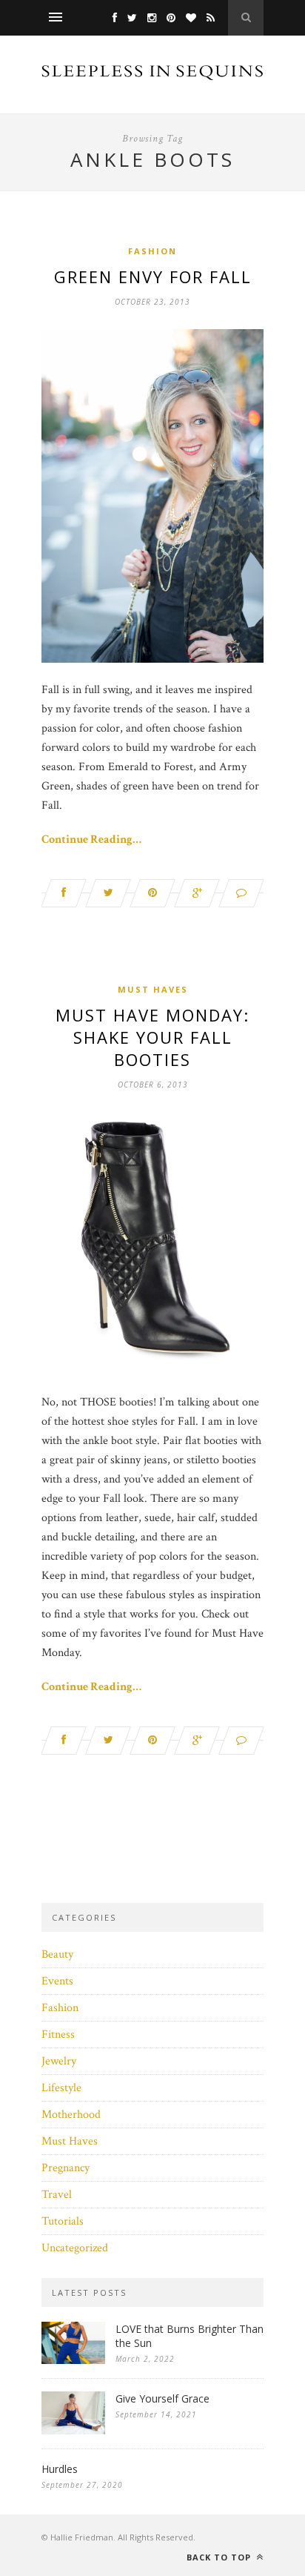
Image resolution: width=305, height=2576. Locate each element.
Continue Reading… (91, 840)
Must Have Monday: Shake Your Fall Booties (152, 1037)
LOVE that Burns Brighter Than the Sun (190, 2336)
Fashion (152, 251)
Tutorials (63, 2221)
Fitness (58, 2034)
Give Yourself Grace (162, 2398)
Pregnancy (66, 2168)
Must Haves (153, 989)
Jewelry (59, 2061)
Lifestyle (61, 2088)
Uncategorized (75, 2248)
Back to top (220, 2557)
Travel (57, 2195)
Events (57, 1981)
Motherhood (71, 2115)
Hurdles (60, 2469)
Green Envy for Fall (153, 277)
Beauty (57, 1954)
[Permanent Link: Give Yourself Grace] (73, 2431)
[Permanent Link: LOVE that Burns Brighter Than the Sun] (73, 2361)
